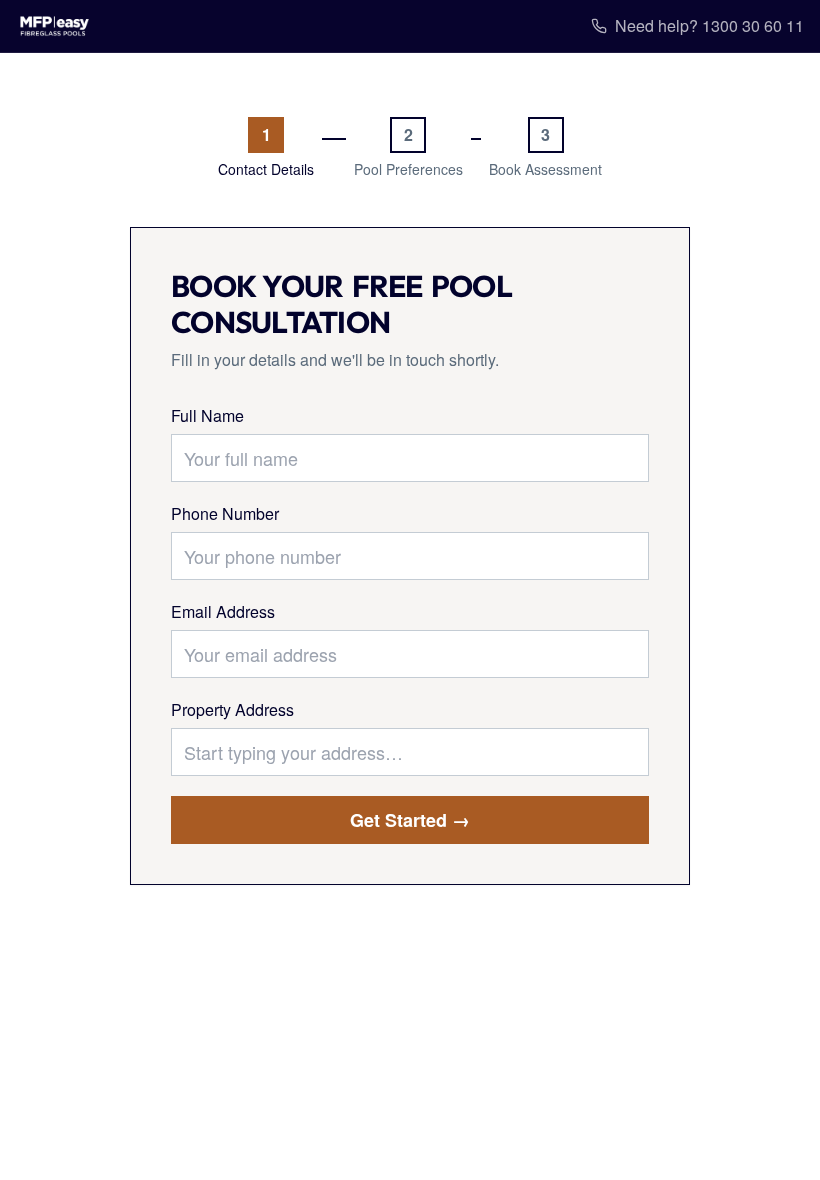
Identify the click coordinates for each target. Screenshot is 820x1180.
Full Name (207, 415)
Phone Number (225, 513)
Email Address (223, 611)
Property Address (232, 709)
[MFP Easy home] (54, 26)
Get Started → (410, 820)
